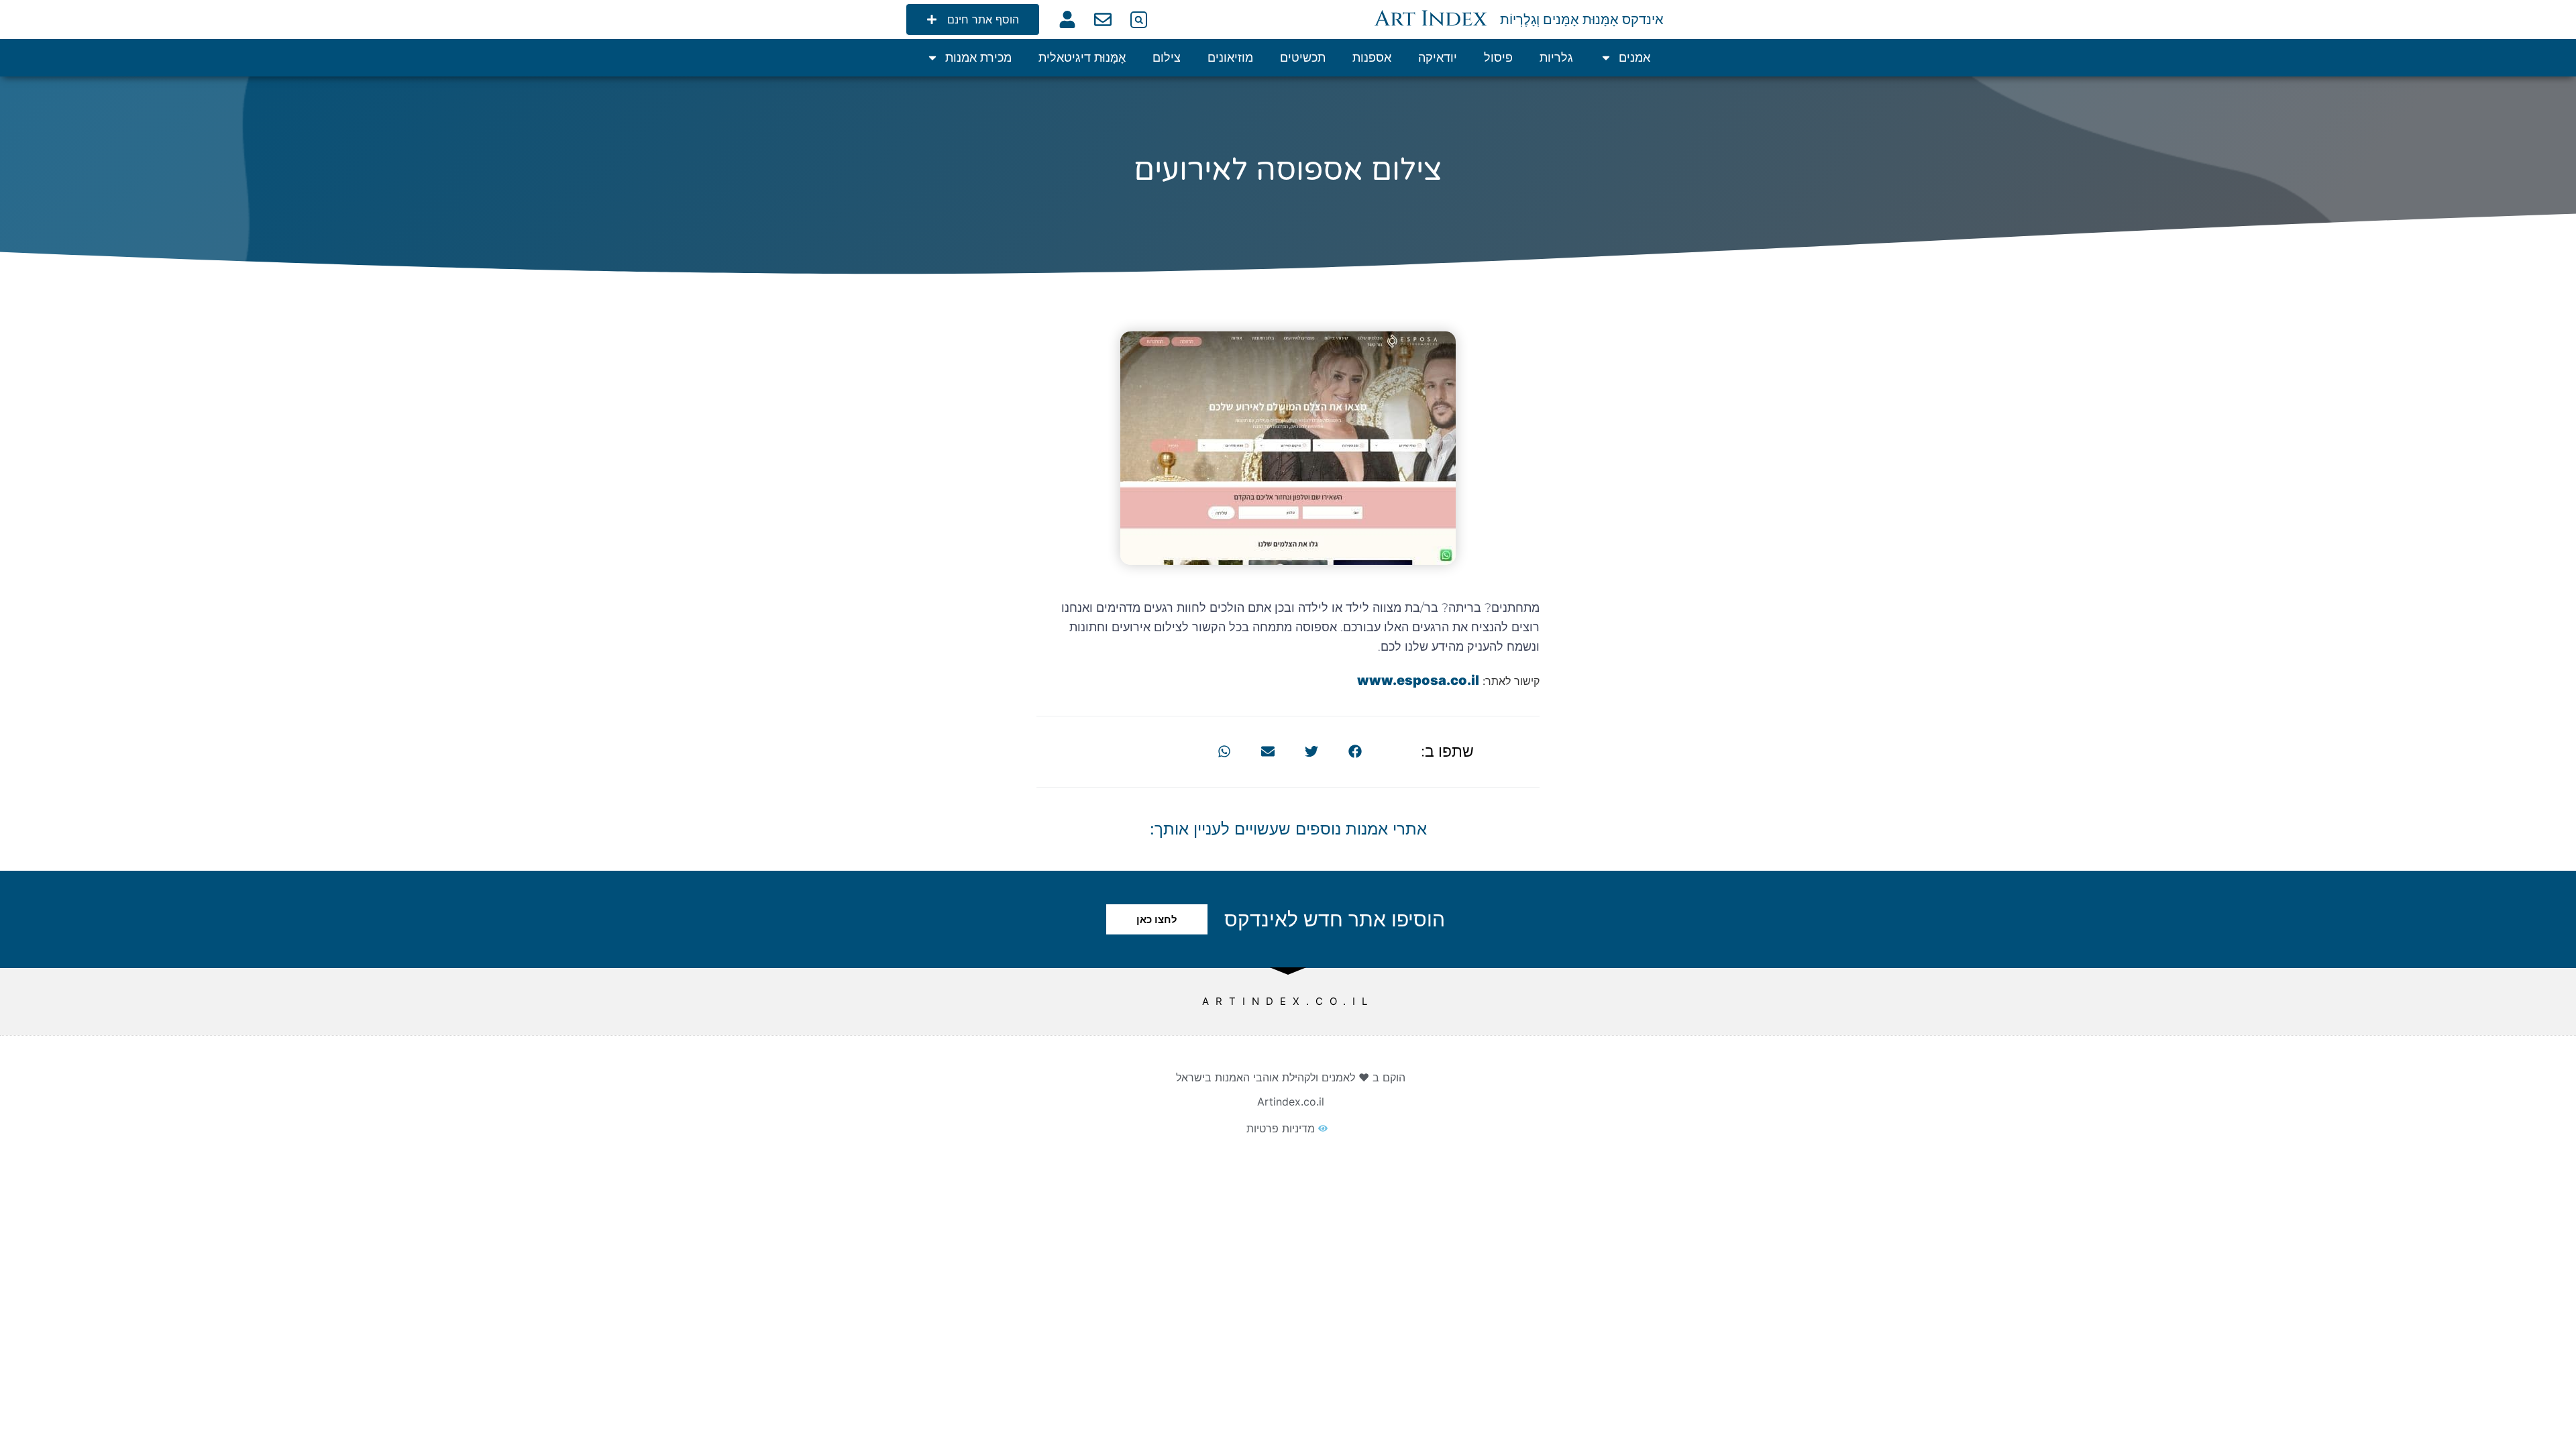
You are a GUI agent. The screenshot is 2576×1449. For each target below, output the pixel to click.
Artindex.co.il (1291, 1102)
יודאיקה (1438, 57)
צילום (1167, 57)
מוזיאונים (1230, 57)
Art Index (1431, 19)
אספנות (1372, 57)
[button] (1139, 20)
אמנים (1634, 57)
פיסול (1498, 57)
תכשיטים (1303, 57)
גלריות (1556, 57)
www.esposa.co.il (1418, 680)
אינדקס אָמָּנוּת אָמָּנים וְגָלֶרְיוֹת (1582, 19)
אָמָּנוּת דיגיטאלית (1082, 57)
